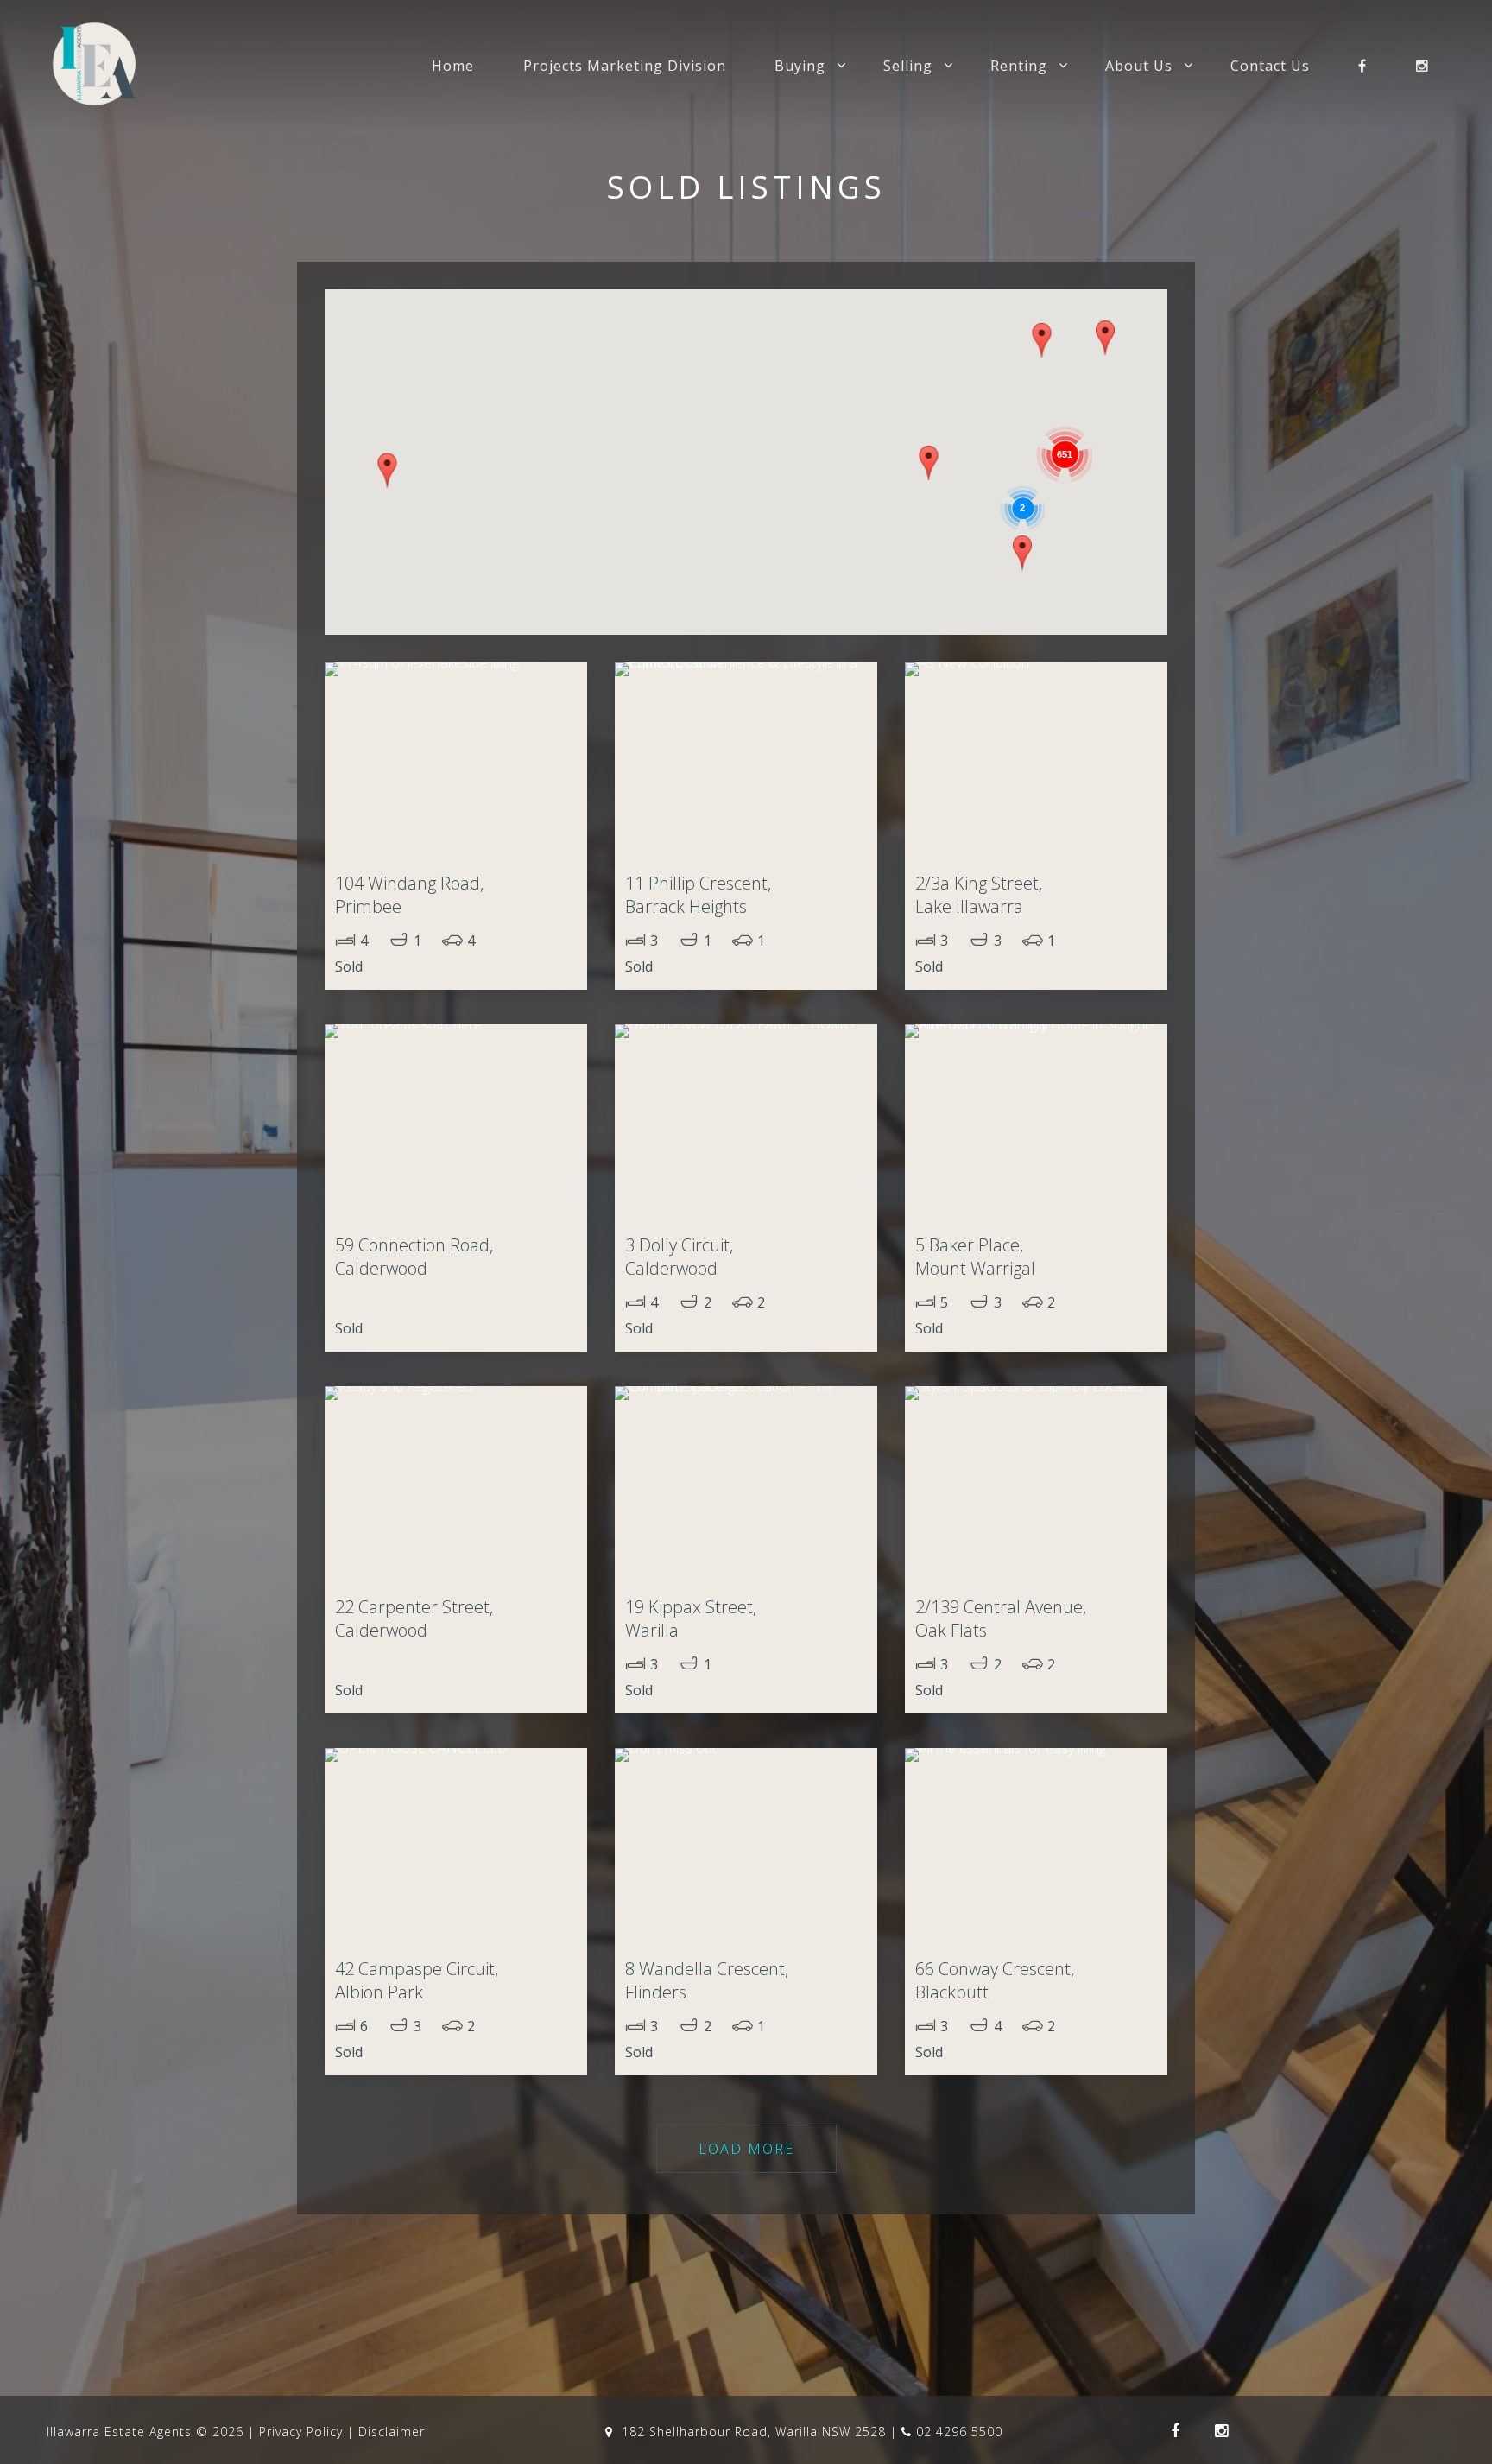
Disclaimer (392, 2432)
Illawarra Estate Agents (119, 2432)
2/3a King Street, (979, 895)
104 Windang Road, (409, 895)
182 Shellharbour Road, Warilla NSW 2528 (754, 2432)
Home (453, 66)
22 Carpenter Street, (414, 1618)
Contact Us (1270, 66)
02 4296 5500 (959, 2432)
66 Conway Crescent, (995, 1980)
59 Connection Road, (414, 1257)
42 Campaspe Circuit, (417, 1980)
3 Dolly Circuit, (679, 1257)
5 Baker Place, (975, 1257)
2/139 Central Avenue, (1001, 1618)
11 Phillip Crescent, (698, 895)
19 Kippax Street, (691, 1618)
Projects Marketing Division (625, 66)
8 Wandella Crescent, (707, 1980)
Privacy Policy (301, 2432)
